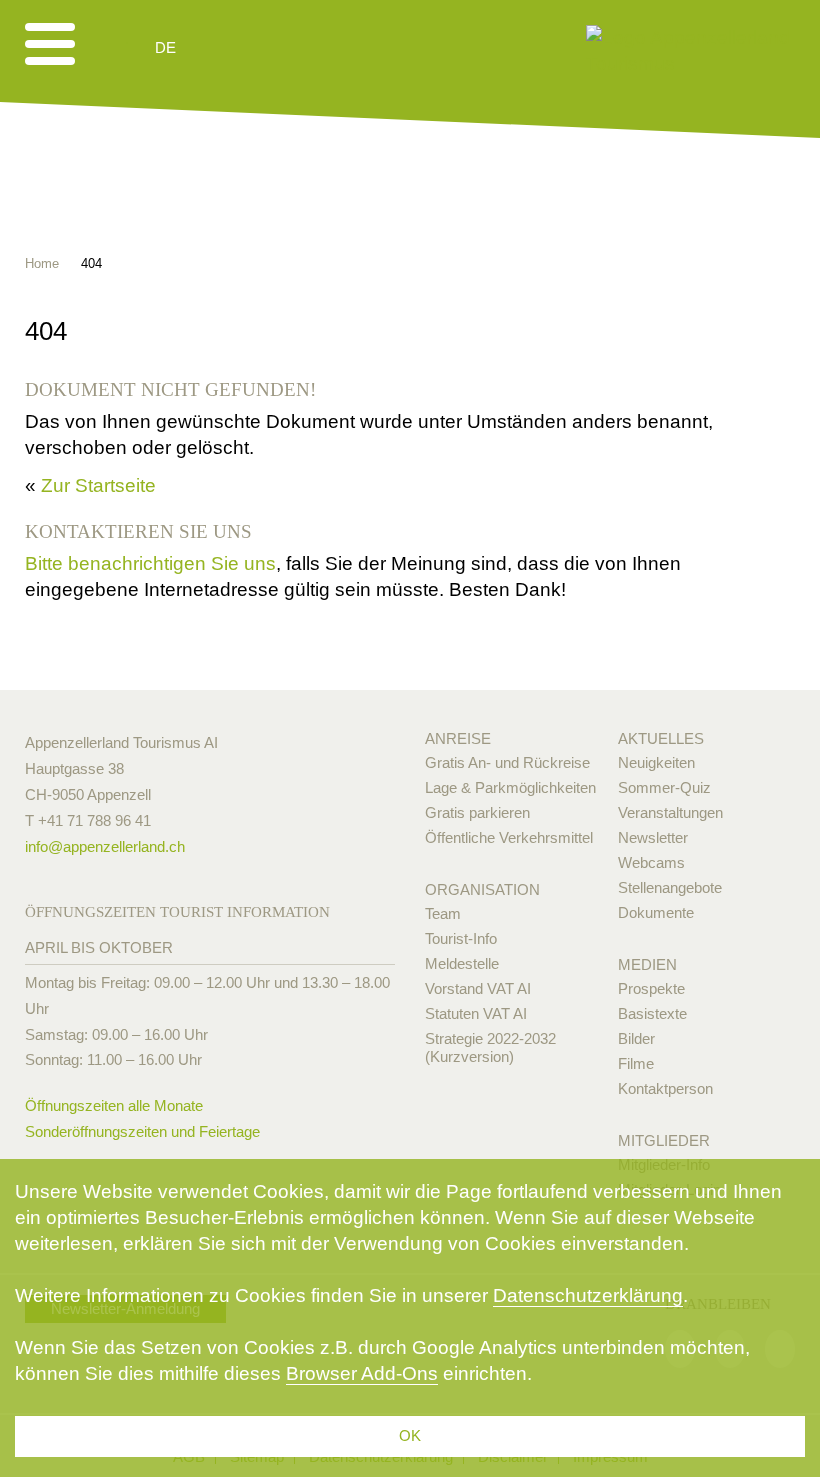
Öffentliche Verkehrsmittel (509, 837)
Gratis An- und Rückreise (507, 762)
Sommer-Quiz (664, 787)
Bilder (636, 1038)
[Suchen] (272, 48)
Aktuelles (661, 738)
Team (443, 913)
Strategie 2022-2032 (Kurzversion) (490, 1047)
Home (42, 263)
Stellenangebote (670, 887)
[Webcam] (219, 48)
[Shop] (320, 48)
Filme (636, 1063)
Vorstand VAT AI (478, 988)
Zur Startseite (98, 485)
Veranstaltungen (670, 812)
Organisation (482, 889)
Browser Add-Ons (362, 1373)
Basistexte (652, 1013)
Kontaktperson (665, 1088)
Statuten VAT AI (476, 1013)
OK (410, 1435)
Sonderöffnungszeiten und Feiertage (142, 1131)
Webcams (651, 862)
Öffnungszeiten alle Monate (114, 1105)
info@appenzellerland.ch (105, 846)
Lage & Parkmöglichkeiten (510, 787)
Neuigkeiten (656, 762)
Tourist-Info (461, 938)
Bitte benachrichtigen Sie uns (150, 563)
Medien (647, 964)
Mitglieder (664, 1140)
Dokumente (656, 912)
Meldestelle (462, 963)
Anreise (458, 738)
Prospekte (651, 988)
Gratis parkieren (477, 812)
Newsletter (653, 837)
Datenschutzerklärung (588, 1295)
